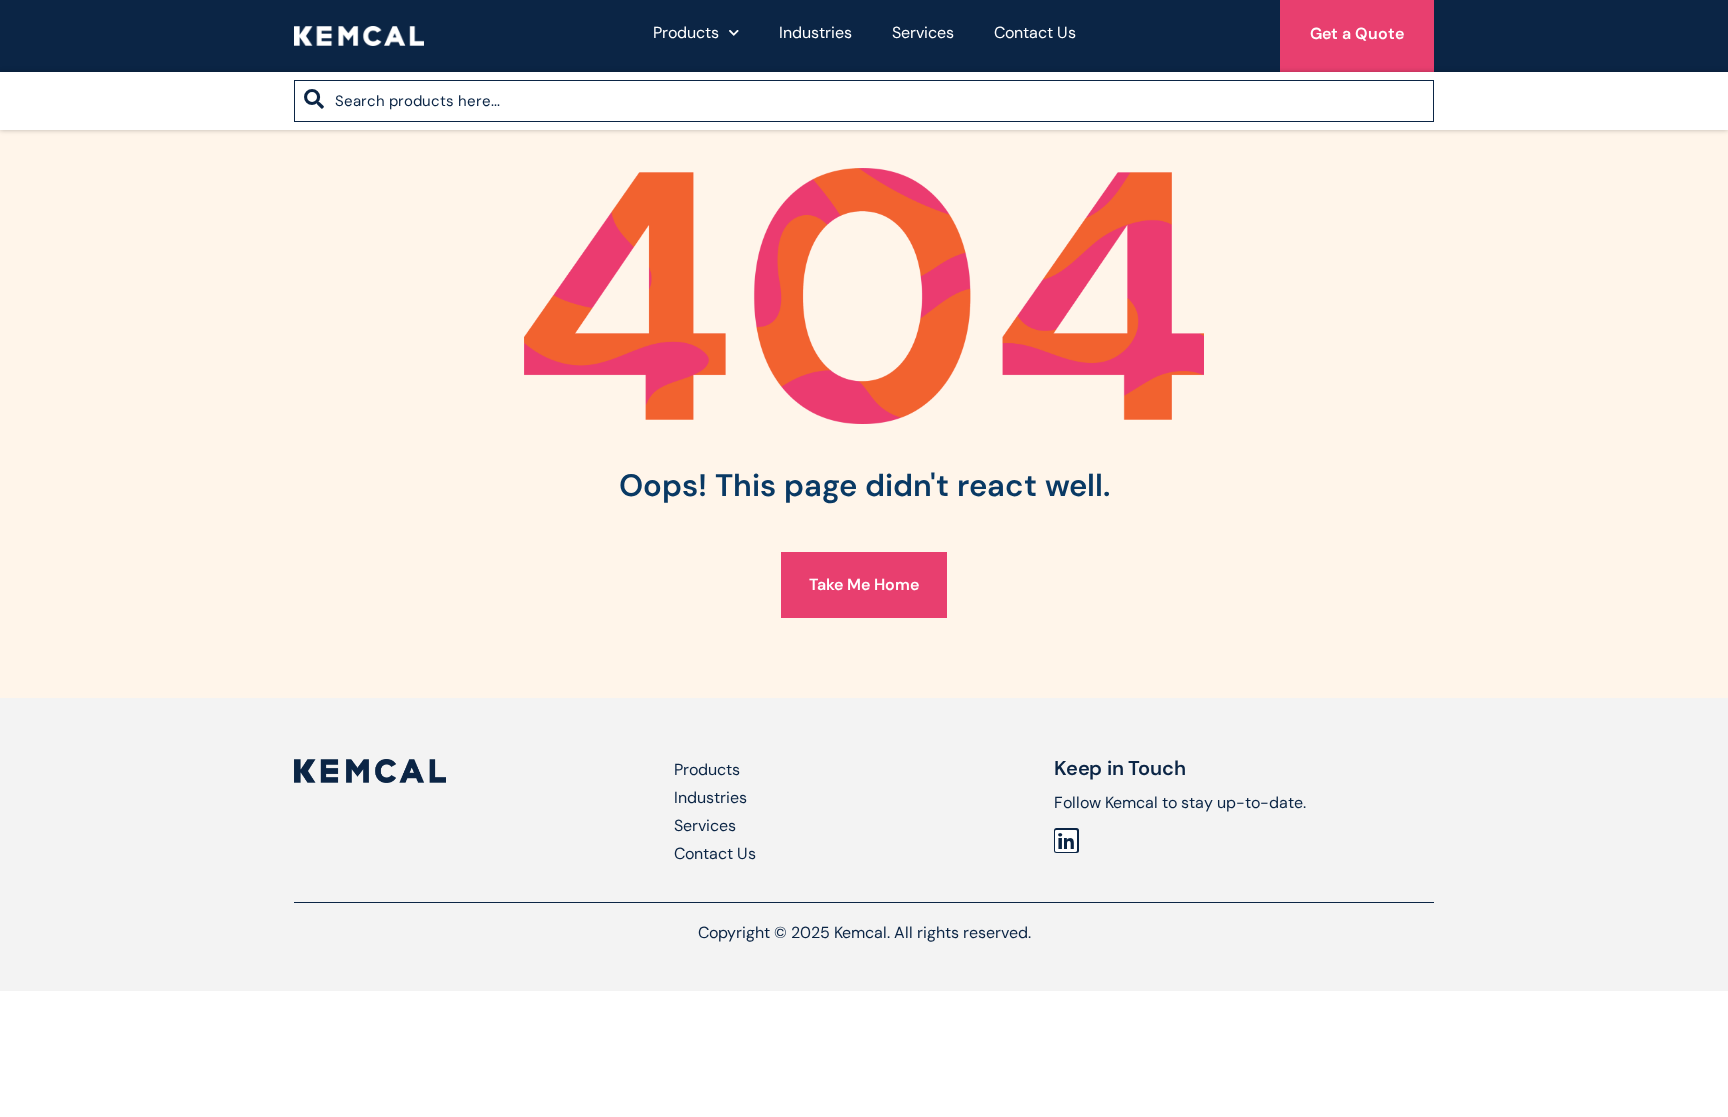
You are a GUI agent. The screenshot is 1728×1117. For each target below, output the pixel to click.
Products (686, 32)
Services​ (705, 825)
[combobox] (864, 101)
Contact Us (1035, 32)
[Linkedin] (1066, 840)
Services (923, 32)
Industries (815, 32)
